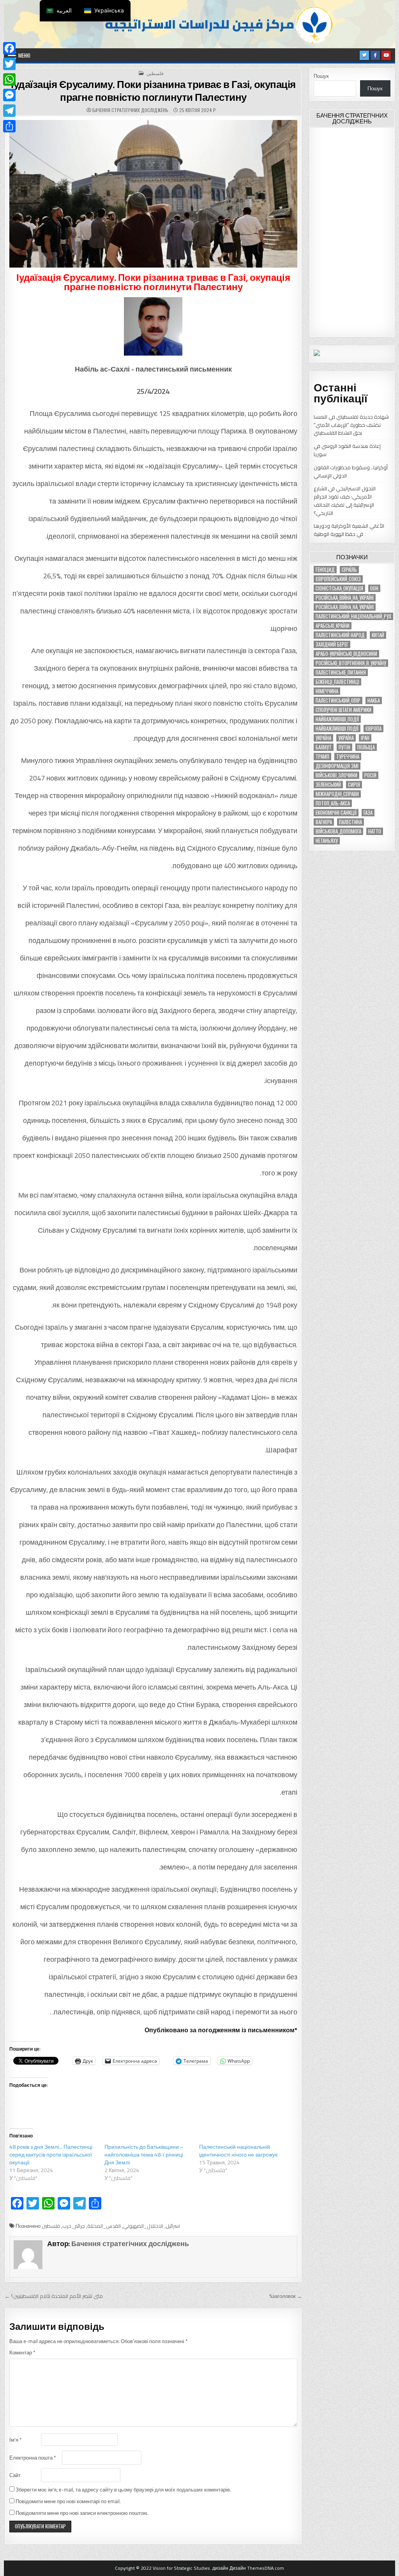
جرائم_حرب (74, 2226)
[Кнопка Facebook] (375, 55)
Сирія (354, 785)
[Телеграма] (9, 111)
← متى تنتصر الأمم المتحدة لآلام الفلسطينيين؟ (54, 2296)
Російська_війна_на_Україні (345, 598)
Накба (374, 700)
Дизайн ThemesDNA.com (257, 2568)
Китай (378, 635)
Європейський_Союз (338, 579)
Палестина (350, 822)
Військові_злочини (336, 775)
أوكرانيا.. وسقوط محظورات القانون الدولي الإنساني (351, 471)
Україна (323, 738)
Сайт (15, 2475)
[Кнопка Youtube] (386, 55)
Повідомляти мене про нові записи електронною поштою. (82, 2513)
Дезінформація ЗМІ (337, 766)
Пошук (321, 76)
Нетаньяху (327, 841)
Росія (370, 775)
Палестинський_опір (338, 700)
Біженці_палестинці (337, 682)
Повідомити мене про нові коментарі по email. (68, 2501)
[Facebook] (9, 48)
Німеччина (327, 691)
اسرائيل (173, 2226)
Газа (368, 813)
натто (375, 831)
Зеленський (328, 785)
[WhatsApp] (9, 79)
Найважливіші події (337, 729)
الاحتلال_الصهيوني (143, 2226)
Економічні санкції (336, 813)
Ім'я (15, 2440)
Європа (373, 729)
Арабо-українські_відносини (346, 654)
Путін (344, 747)
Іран (365, 738)
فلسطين (155, 73)
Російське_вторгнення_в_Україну (351, 663)
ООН (374, 588)
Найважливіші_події (337, 719)
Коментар (22, 2353)
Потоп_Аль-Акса (333, 803)
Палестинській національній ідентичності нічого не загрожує (238, 2151)
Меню (24, 55)
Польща (366, 747)
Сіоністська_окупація (339, 588)
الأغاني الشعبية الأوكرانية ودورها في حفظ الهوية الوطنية (349, 530)
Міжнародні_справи (337, 794)
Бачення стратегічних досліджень (130, 110)
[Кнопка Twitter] (364, 55)
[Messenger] (9, 95)
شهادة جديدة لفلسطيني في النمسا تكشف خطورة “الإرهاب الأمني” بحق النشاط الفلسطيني (351, 425)
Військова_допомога (338, 831)
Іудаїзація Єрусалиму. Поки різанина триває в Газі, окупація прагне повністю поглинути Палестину (153, 91)
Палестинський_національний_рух (353, 616)
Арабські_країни (333, 626)
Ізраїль (349, 570)
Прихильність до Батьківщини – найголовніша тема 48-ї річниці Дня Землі (144, 2155)
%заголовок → (286, 2296)
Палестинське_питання (341, 672)
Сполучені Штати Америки (343, 710)
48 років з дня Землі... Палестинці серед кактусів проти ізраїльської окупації (51, 2155)
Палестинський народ (340, 635)
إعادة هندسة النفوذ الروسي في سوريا (347, 450)
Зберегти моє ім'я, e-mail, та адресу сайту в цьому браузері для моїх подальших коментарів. (123, 2490)
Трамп (322, 757)
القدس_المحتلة (104, 2226)
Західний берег (332, 644)
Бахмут (324, 747)
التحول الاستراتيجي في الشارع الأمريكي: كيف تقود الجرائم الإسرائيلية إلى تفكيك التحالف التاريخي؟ (345, 500)
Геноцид (325, 570)
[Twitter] (9, 64)
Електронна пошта (33, 2458)
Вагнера (324, 822)
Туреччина (348, 757)
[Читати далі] (9, 126)
